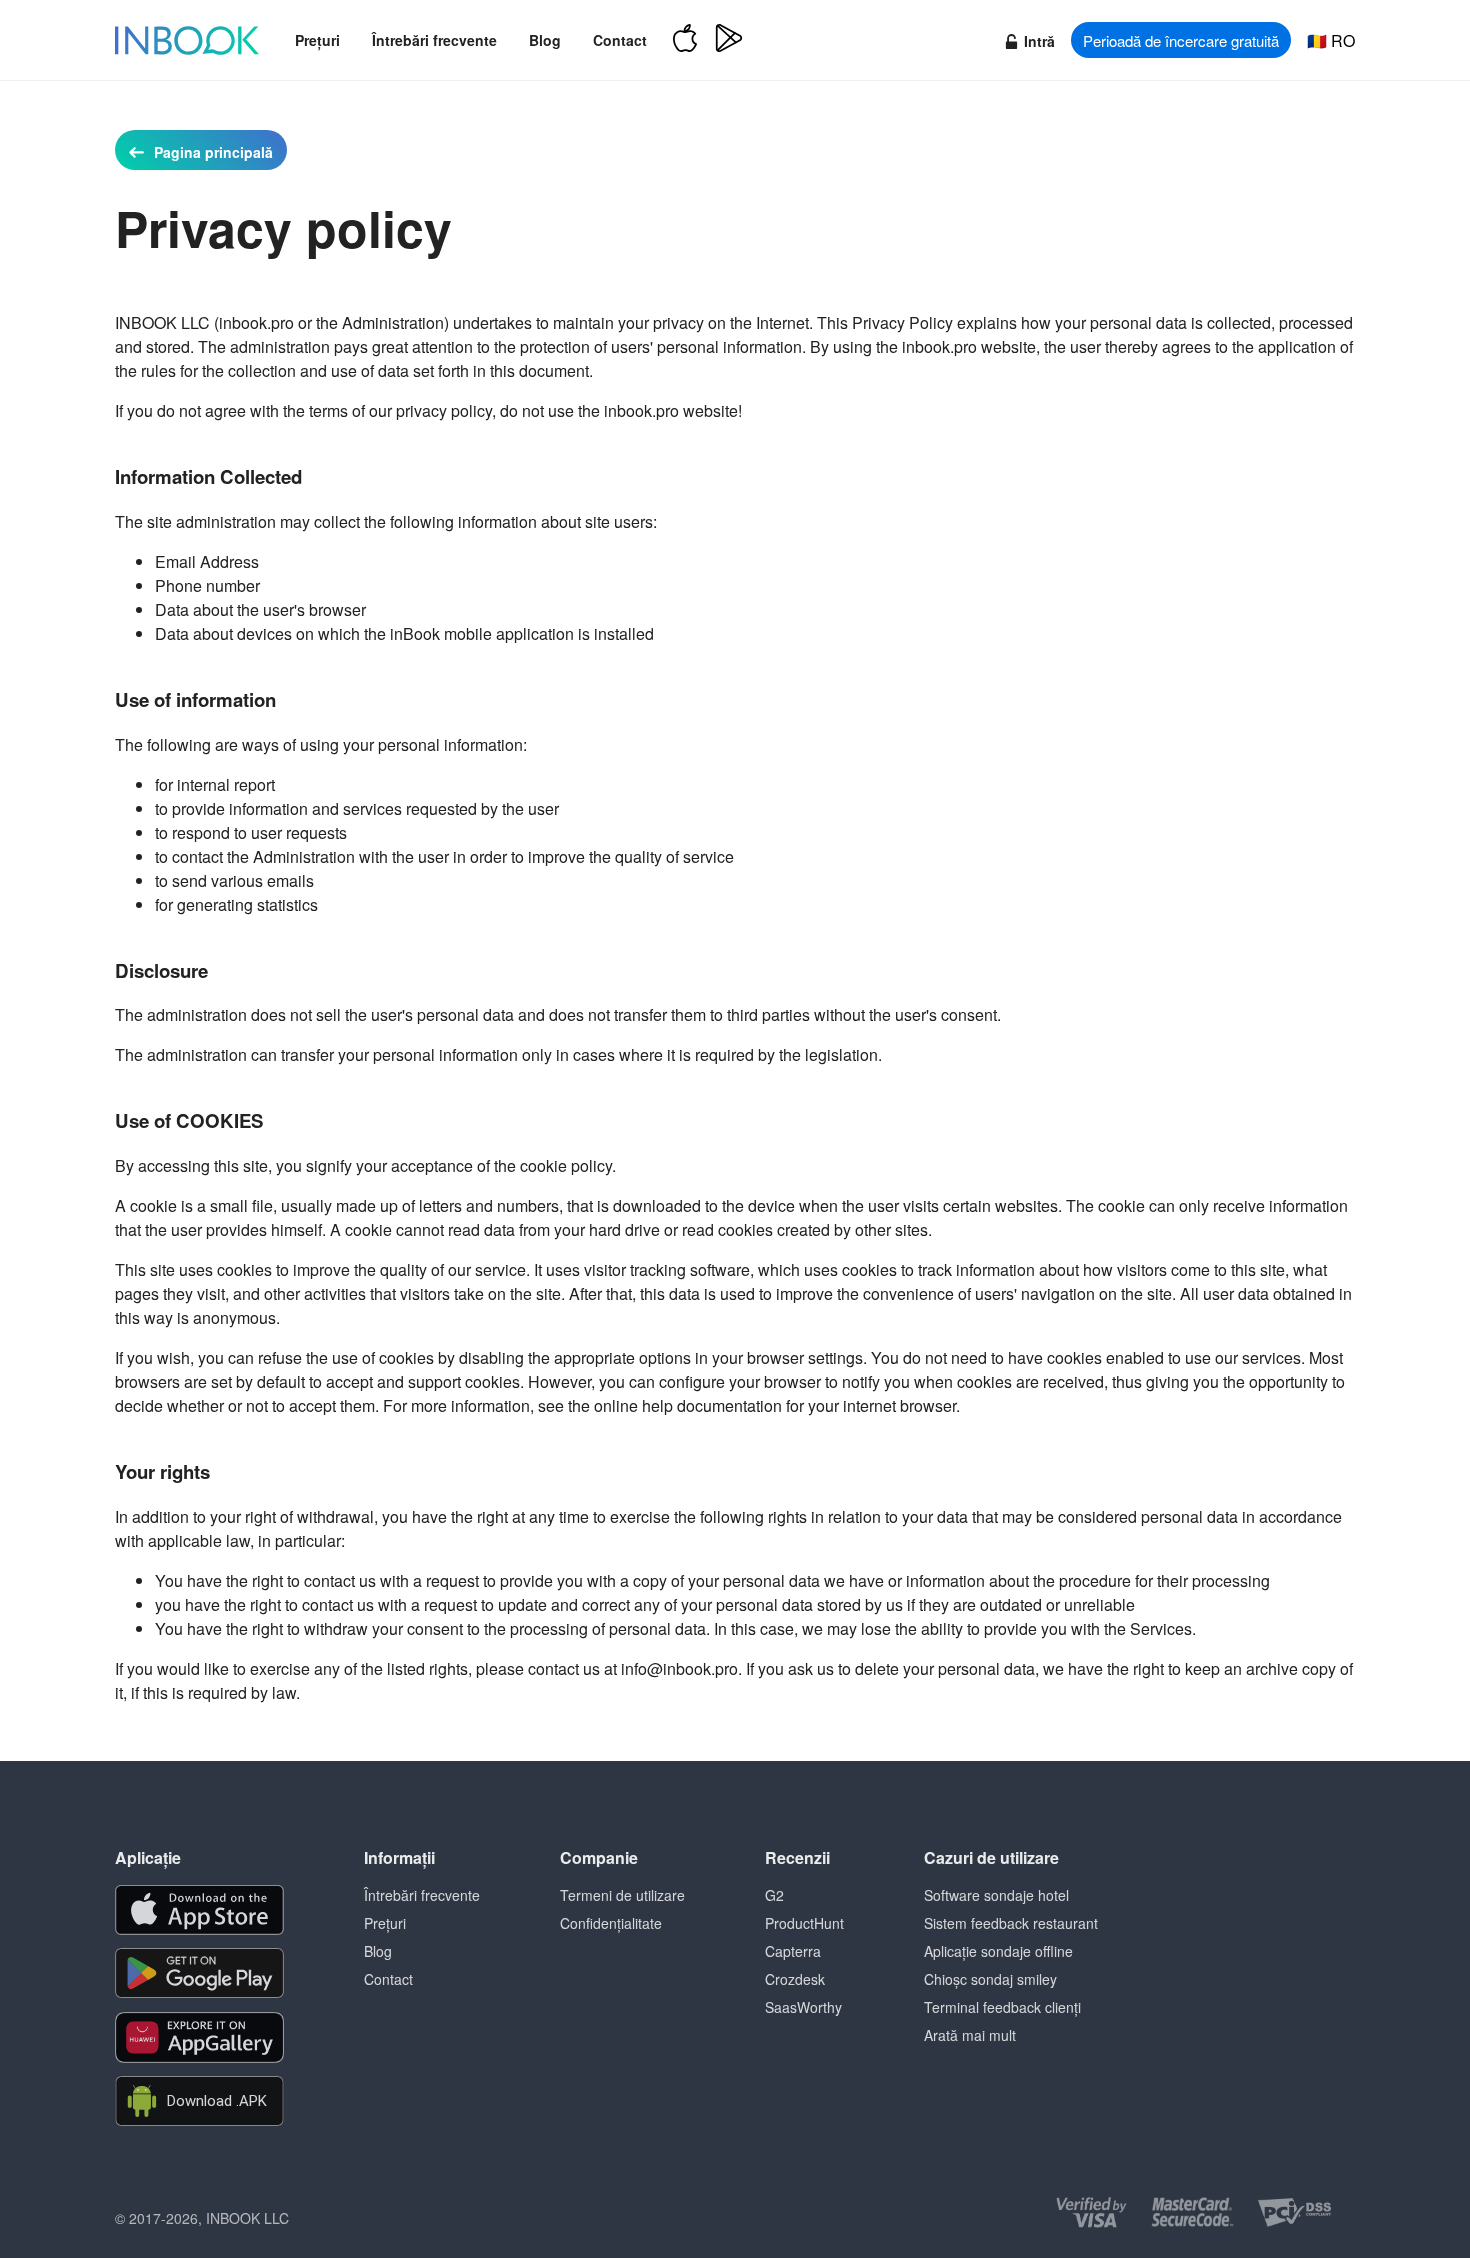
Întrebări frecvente (434, 40)
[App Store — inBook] (685, 40)
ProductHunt (804, 1923)
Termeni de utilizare (622, 1895)
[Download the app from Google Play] (199, 1973)
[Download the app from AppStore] (199, 1910)
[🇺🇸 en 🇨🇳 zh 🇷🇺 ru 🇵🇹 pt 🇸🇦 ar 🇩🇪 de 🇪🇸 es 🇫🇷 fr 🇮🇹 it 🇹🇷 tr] (1331, 40)
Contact (620, 40)
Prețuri (317, 40)
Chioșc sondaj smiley (990, 1979)
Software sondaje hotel (996, 1895)
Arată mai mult (970, 2035)
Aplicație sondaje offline (998, 1951)
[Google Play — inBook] (729, 40)
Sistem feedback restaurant (1011, 1923)
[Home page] (187, 40)
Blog (545, 40)
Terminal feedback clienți (1002, 2007)
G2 (774, 1895)
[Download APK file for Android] (199, 2101)
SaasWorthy (803, 2007)
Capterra (793, 1951)
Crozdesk (795, 1979)
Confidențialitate (611, 1923)
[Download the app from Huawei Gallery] (199, 2037)
